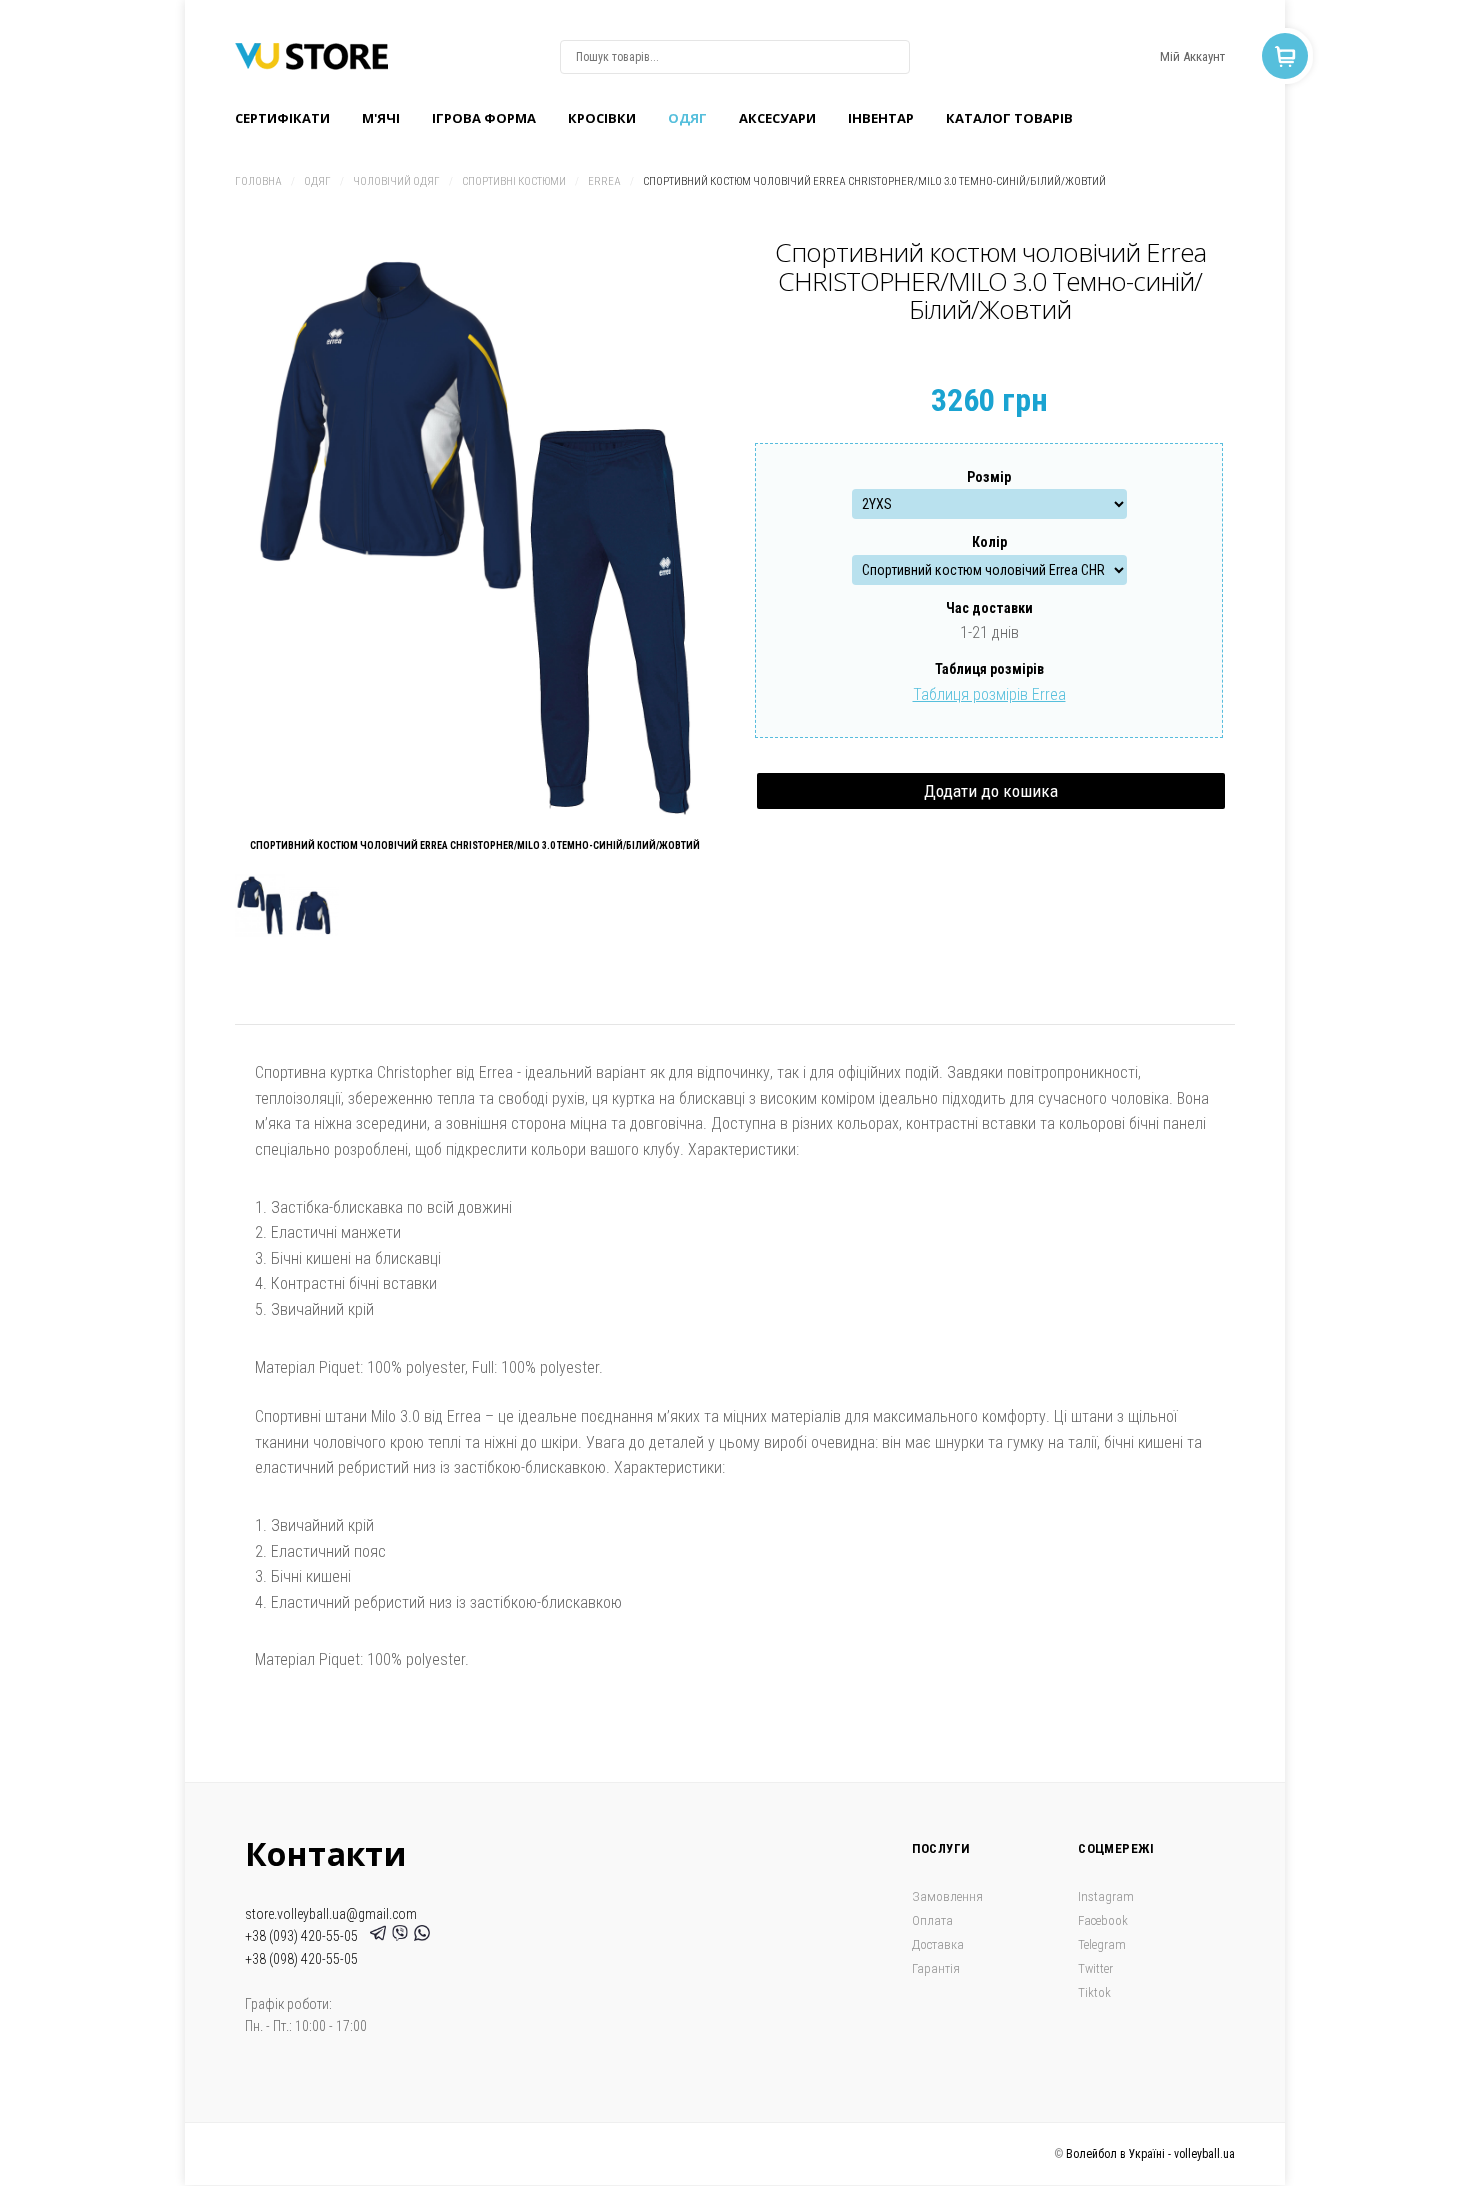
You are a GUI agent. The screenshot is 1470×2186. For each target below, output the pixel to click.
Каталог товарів (1009, 118)
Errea (604, 181)
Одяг (687, 118)
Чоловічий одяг (396, 181)
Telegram (1102, 1944)
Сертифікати (282, 118)
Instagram (1106, 1896)
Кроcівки (602, 118)
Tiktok (1094, 1992)
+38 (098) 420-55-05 (301, 1959)
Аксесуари (777, 118)
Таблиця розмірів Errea (989, 694)
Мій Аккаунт (1192, 56)
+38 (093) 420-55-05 (304, 1936)
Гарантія (936, 1968)
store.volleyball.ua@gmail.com (331, 1914)
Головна (258, 181)
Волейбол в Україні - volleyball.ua (1150, 2154)
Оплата (932, 1920)
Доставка (938, 1944)
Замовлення (947, 1896)
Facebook (1103, 1920)
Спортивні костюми (514, 181)
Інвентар (881, 118)
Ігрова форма (484, 118)
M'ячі (381, 118)
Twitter (1095, 1968)
